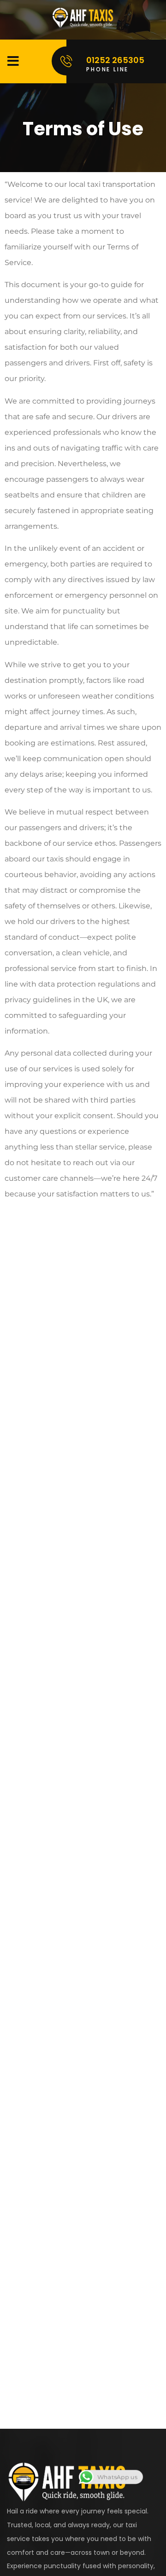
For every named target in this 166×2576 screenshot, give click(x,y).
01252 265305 (115, 60)
